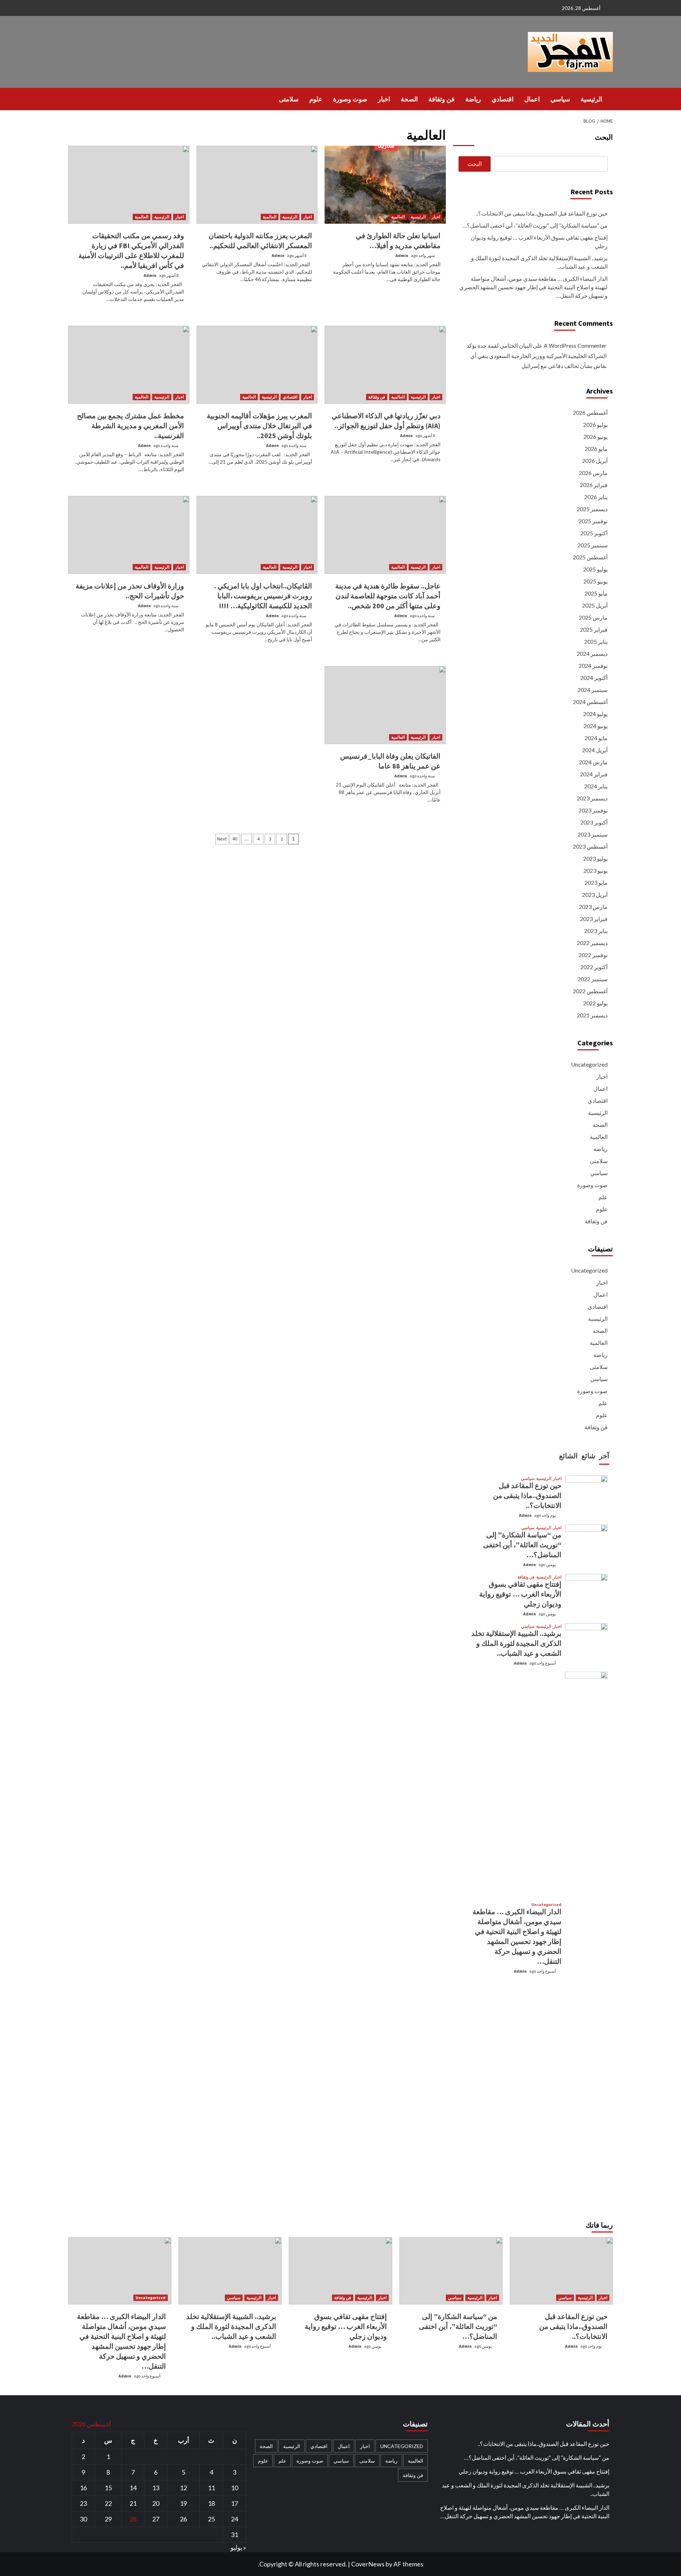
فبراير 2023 (594, 919)
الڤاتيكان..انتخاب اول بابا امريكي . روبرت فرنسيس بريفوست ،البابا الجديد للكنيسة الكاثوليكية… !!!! (263, 596)
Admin (402, 255)
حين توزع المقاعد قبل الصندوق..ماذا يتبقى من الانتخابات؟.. (542, 213)
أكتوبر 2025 (594, 533)
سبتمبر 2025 (593, 545)
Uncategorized (589, 1064)
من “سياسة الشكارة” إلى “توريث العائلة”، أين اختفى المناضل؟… (535, 225)
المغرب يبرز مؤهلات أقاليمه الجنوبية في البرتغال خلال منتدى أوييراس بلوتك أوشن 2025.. (259, 426)
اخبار (384, 99)
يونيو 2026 (596, 437)
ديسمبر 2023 (592, 798)
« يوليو (238, 2547)
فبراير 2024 (594, 774)
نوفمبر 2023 (593, 810)
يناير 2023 (596, 931)
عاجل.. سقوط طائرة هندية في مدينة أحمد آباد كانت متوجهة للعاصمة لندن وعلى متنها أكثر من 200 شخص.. (388, 596)
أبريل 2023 (595, 895)
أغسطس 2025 (590, 557)
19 (183, 2503)
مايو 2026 (596, 449)
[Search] (73, 99)
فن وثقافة (442, 99)
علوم (316, 99)
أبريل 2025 (595, 605)
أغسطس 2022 (590, 991)
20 (156, 2503)
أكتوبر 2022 (594, 967)
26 (183, 2519)
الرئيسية (591, 99)
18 (211, 2503)
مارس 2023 (593, 907)
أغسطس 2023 (590, 846)
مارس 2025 (593, 617)
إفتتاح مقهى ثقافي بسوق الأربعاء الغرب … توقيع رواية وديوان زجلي (539, 242)
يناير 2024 (596, 786)
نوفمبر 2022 (593, 955)
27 (156, 2519)
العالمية (398, 217)
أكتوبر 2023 (594, 822)
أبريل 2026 (595, 461)
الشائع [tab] (568, 1456)
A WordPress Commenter (575, 345)
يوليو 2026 (595, 424)
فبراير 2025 (594, 629)
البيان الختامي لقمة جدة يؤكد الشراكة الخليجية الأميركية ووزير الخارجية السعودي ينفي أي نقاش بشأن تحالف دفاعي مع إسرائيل (536, 356)
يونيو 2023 (596, 870)
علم (603, 1197)
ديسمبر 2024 (592, 653)
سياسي (560, 99)
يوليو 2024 (595, 714)
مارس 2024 (593, 762)
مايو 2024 (596, 738)
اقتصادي (503, 99)
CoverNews (368, 2564)
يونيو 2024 (596, 726)
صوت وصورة (350, 99)
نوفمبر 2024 (593, 666)
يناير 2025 (596, 641)
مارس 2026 (593, 473)
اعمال (532, 99)
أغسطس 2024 (590, 702)
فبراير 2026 (594, 485)
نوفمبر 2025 (593, 521)
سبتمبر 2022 (593, 979)
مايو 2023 (596, 882)
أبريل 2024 (595, 750)
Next (222, 839)
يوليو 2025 (595, 569)
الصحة (409, 99)
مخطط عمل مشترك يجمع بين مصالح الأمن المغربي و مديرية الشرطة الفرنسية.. (131, 426)
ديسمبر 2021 (592, 1015)
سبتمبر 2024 (593, 690)
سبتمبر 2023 (593, 834)
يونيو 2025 (596, 581)
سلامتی (289, 99)
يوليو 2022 (595, 1003)
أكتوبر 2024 (594, 678)
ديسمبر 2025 (592, 509)
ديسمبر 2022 (592, 943)
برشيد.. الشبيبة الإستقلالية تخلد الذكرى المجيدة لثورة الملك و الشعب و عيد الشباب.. (539, 262)
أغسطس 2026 (590, 412)
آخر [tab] (604, 1456)
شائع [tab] (588, 1456)
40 (235, 839)
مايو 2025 (596, 593)
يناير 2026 (596, 497)
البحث (604, 137)
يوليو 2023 (595, 858)
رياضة (473, 99)
